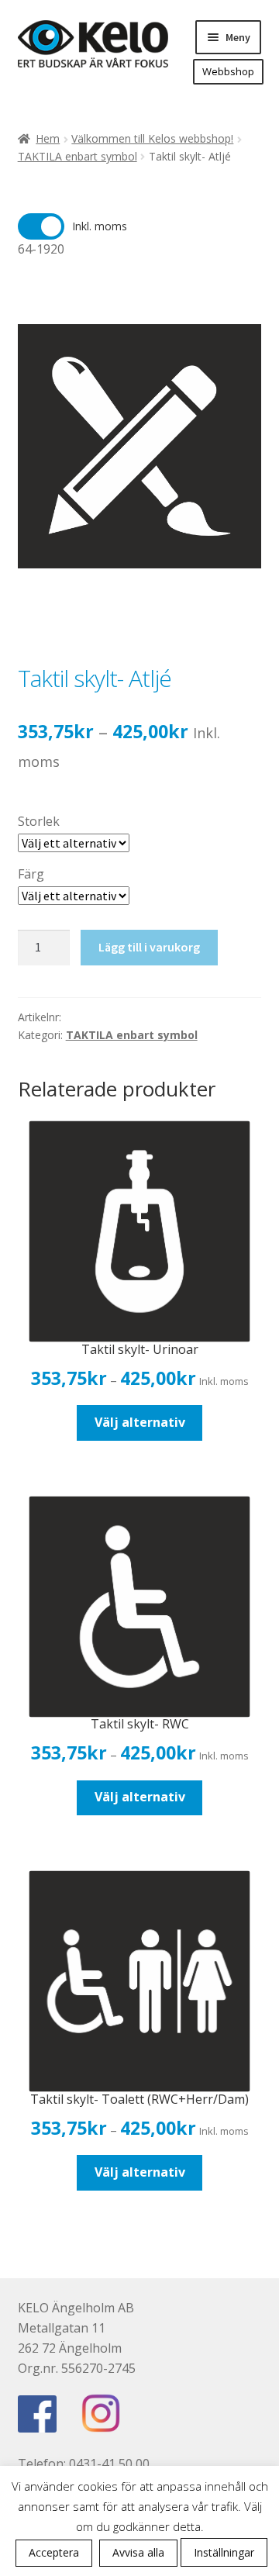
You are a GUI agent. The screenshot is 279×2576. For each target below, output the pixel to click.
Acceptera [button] (54, 2552)
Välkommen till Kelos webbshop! (152, 138)
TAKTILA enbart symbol (77, 156)
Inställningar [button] (224, 2552)
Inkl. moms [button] (100, 226)
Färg (31, 874)
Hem (48, 138)
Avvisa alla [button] (138, 2552)
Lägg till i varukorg (149, 947)
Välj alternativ (140, 1422)
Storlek (39, 821)
